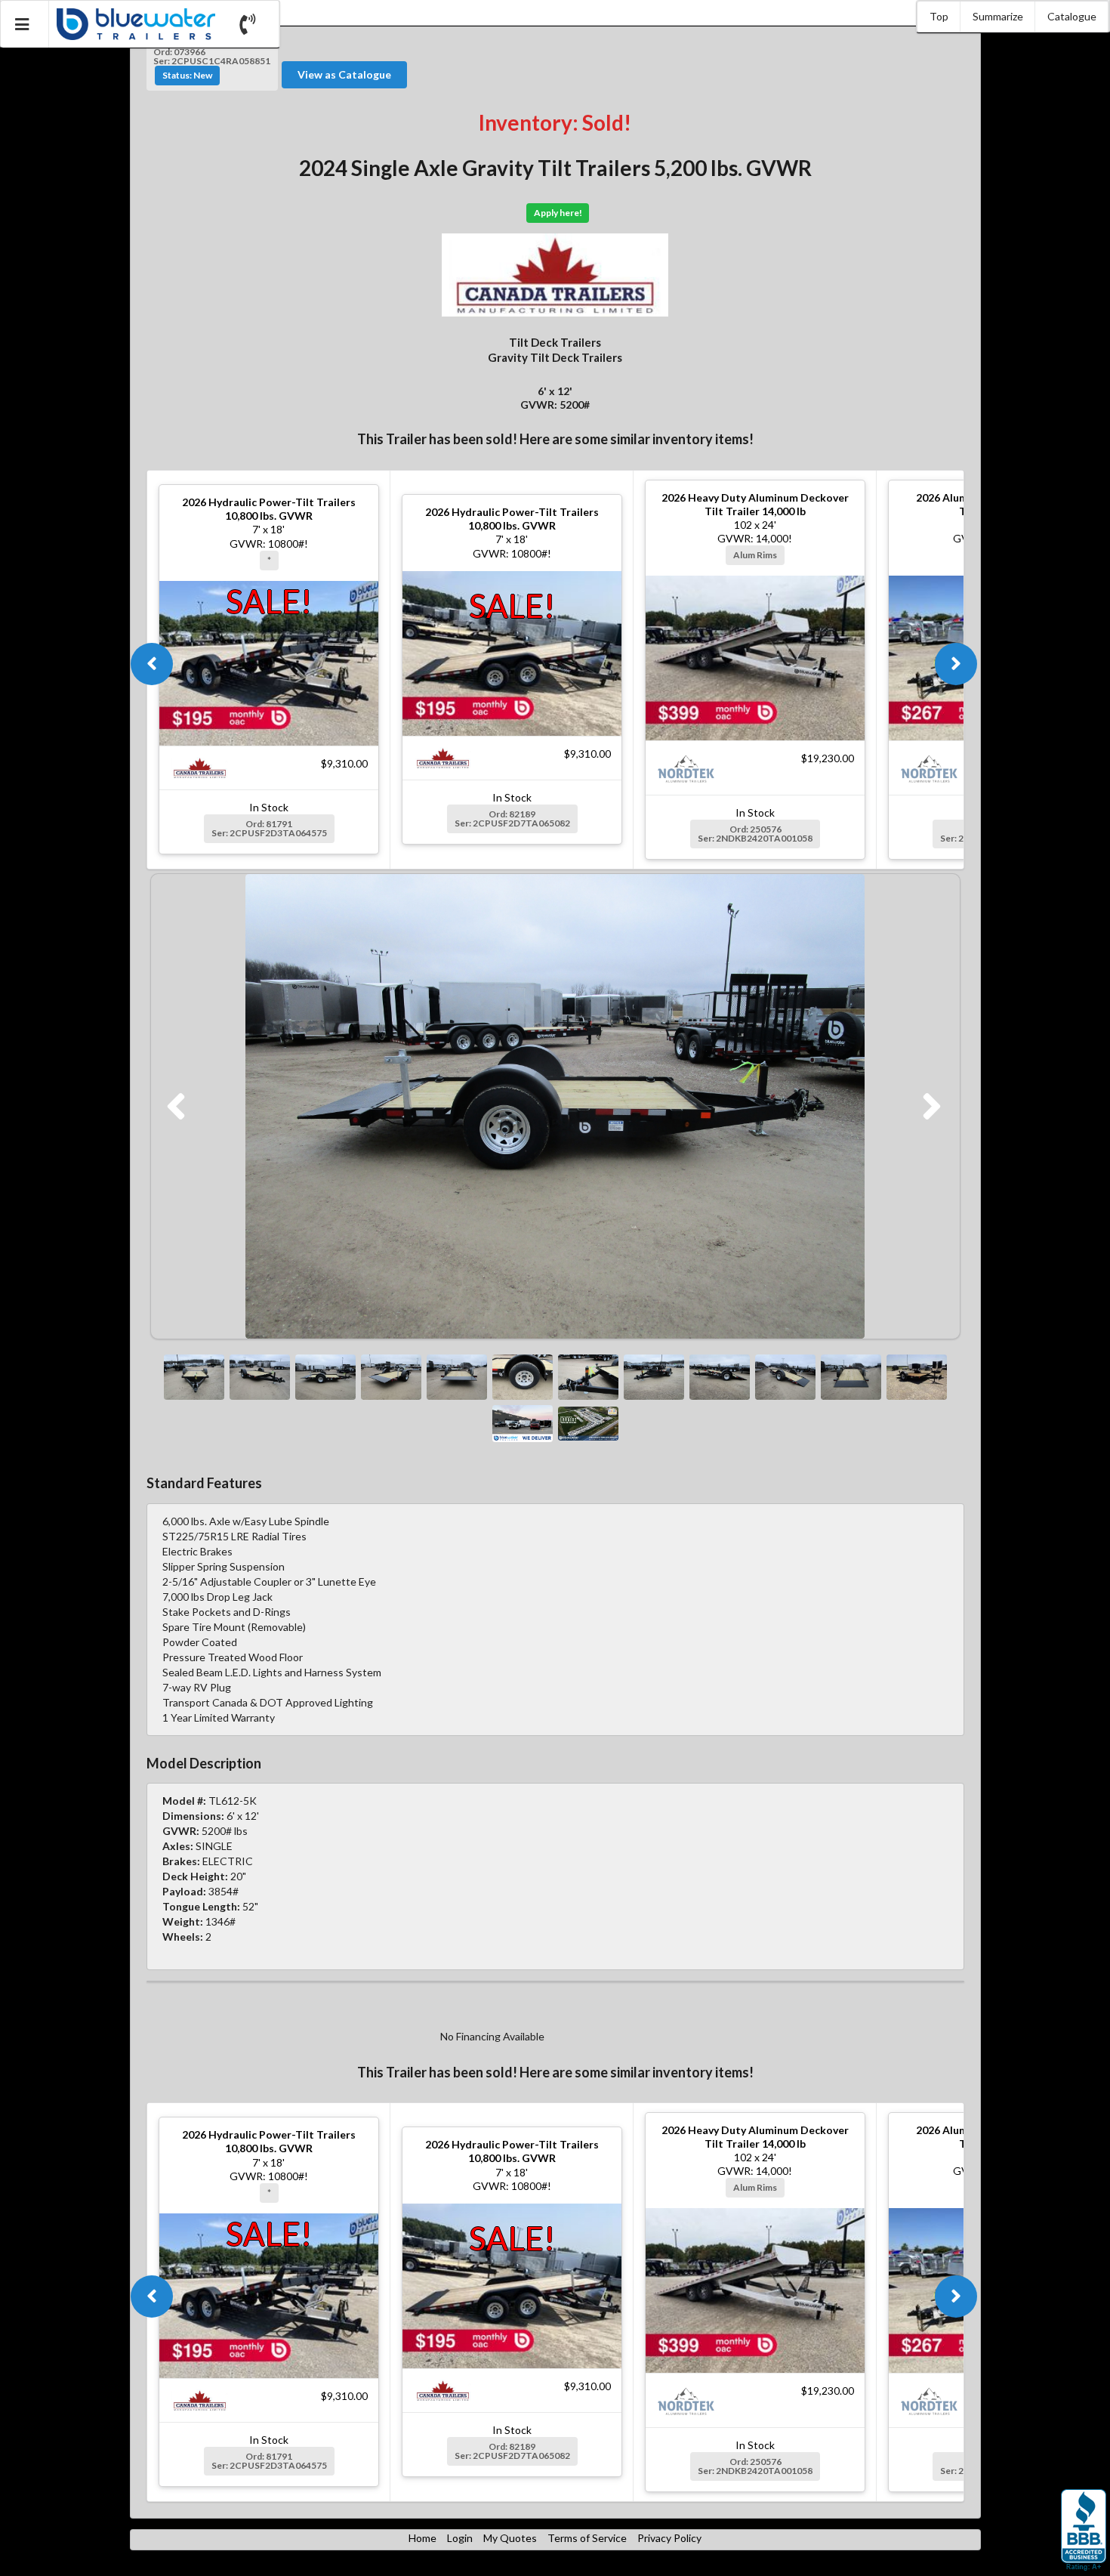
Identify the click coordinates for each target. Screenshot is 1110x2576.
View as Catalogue (344, 74)
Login (460, 2538)
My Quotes (510, 2538)
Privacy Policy (669, 2538)
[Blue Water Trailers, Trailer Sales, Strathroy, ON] (1084, 2531)
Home (422, 2538)
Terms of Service (587, 2538)
